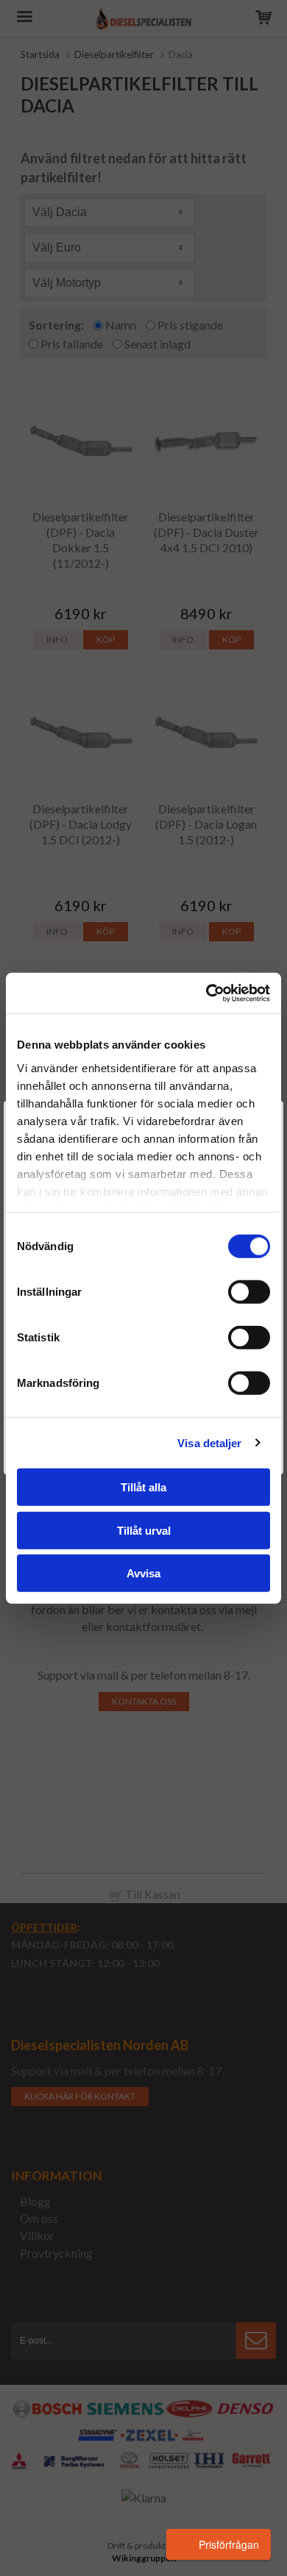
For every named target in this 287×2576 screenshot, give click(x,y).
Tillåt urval (144, 1530)
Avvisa (143, 1573)
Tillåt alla (143, 1487)
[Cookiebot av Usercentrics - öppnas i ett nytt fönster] (206, 993)
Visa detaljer (209, 1442)
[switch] (249, 1292)
